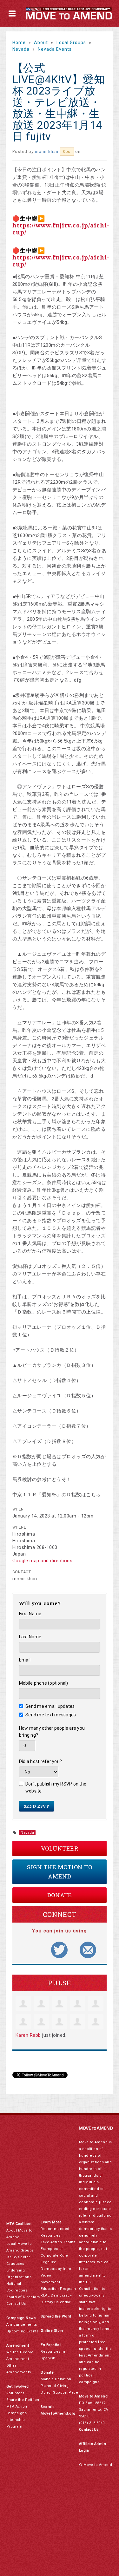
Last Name (30, 1637)
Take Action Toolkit (58, 2242)
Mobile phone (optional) (44, 1683)
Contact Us (16, 2304)
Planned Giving (55, 2386)
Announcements (22, 2325)
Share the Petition (23, 2400)
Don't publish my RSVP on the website (56, 1787)
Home (19, 43)
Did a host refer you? (40, 1761)
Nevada (21, 49)
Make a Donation (56, 2379)
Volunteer (60, 1848)
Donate (60, 1895)
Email (25, 1660)
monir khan (47, 151)
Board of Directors (23, 2297)
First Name (30, 1614)
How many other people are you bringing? (52, 1732)
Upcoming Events (23, 2331)
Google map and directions (43, 1561)
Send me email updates (50, 1706)
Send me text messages (51, 1715)
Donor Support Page (59, 2392)
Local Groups (71, 43)
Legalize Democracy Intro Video (56, 2269)
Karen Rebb (28, 2035)
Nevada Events (55, 49)
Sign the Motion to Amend (60, 1872)
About (41, 43)
